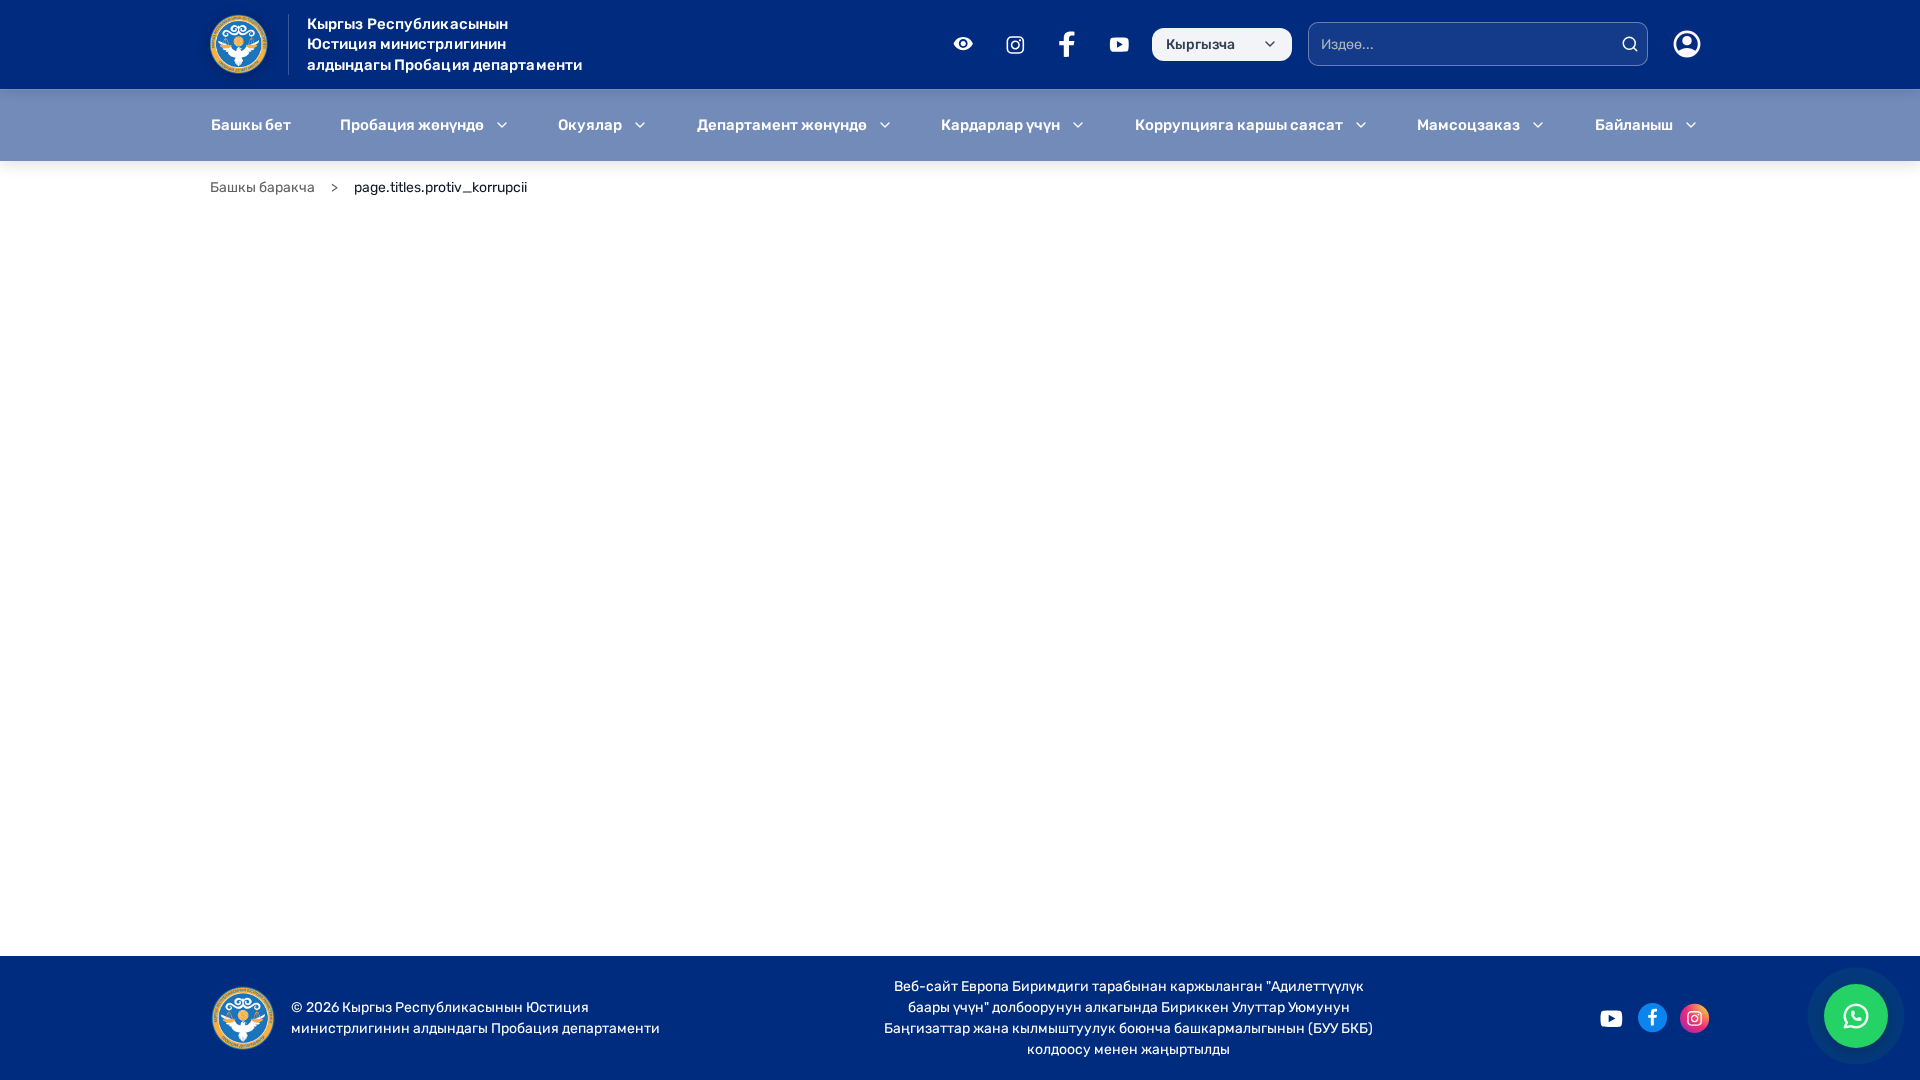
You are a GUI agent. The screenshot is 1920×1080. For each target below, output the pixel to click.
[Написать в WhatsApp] (1856, 1016)
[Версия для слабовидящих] (963, 44)
